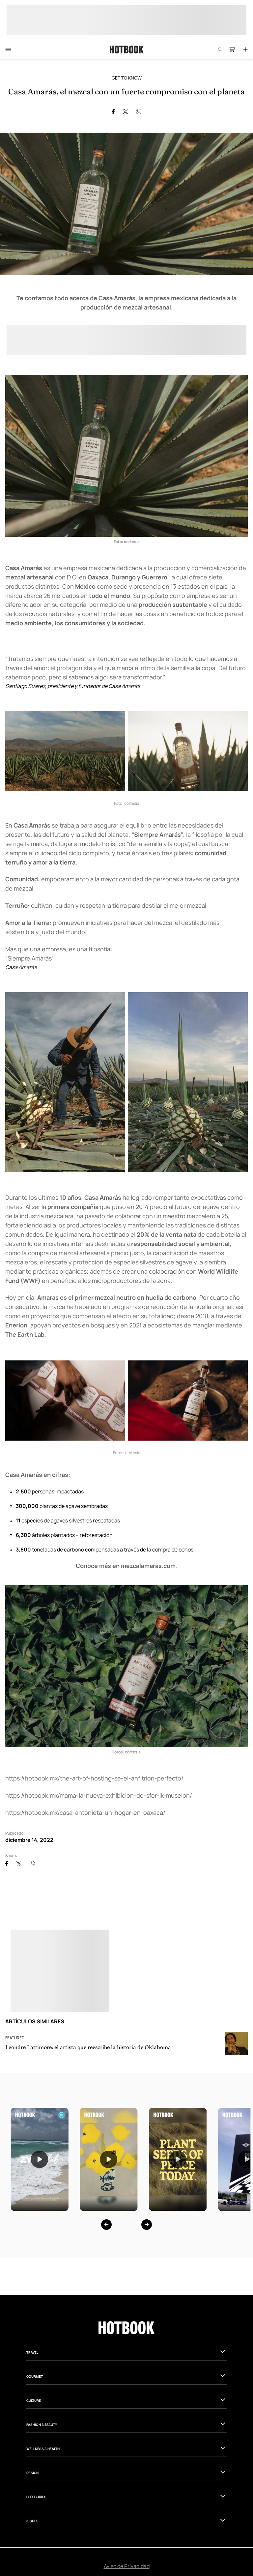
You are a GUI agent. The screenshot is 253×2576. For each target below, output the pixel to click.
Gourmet (35, 2376)
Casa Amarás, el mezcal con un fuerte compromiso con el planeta (126, 92)
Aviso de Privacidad (127, 2566)
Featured (15, 2038)
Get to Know (127, 78)
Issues (32, 2521)
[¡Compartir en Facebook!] (113, 112)
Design (32, 2473)
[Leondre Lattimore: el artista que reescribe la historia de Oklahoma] (236, 2043)
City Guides (36, 2497)
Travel (32, 2352)
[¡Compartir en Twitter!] (125, 112)
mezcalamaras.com (148, 1566)
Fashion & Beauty (42, 2425)
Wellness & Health (43, 2449)
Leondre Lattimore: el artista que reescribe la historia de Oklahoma (88, 2047)
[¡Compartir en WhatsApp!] (139, 112)
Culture (34, 2400)
